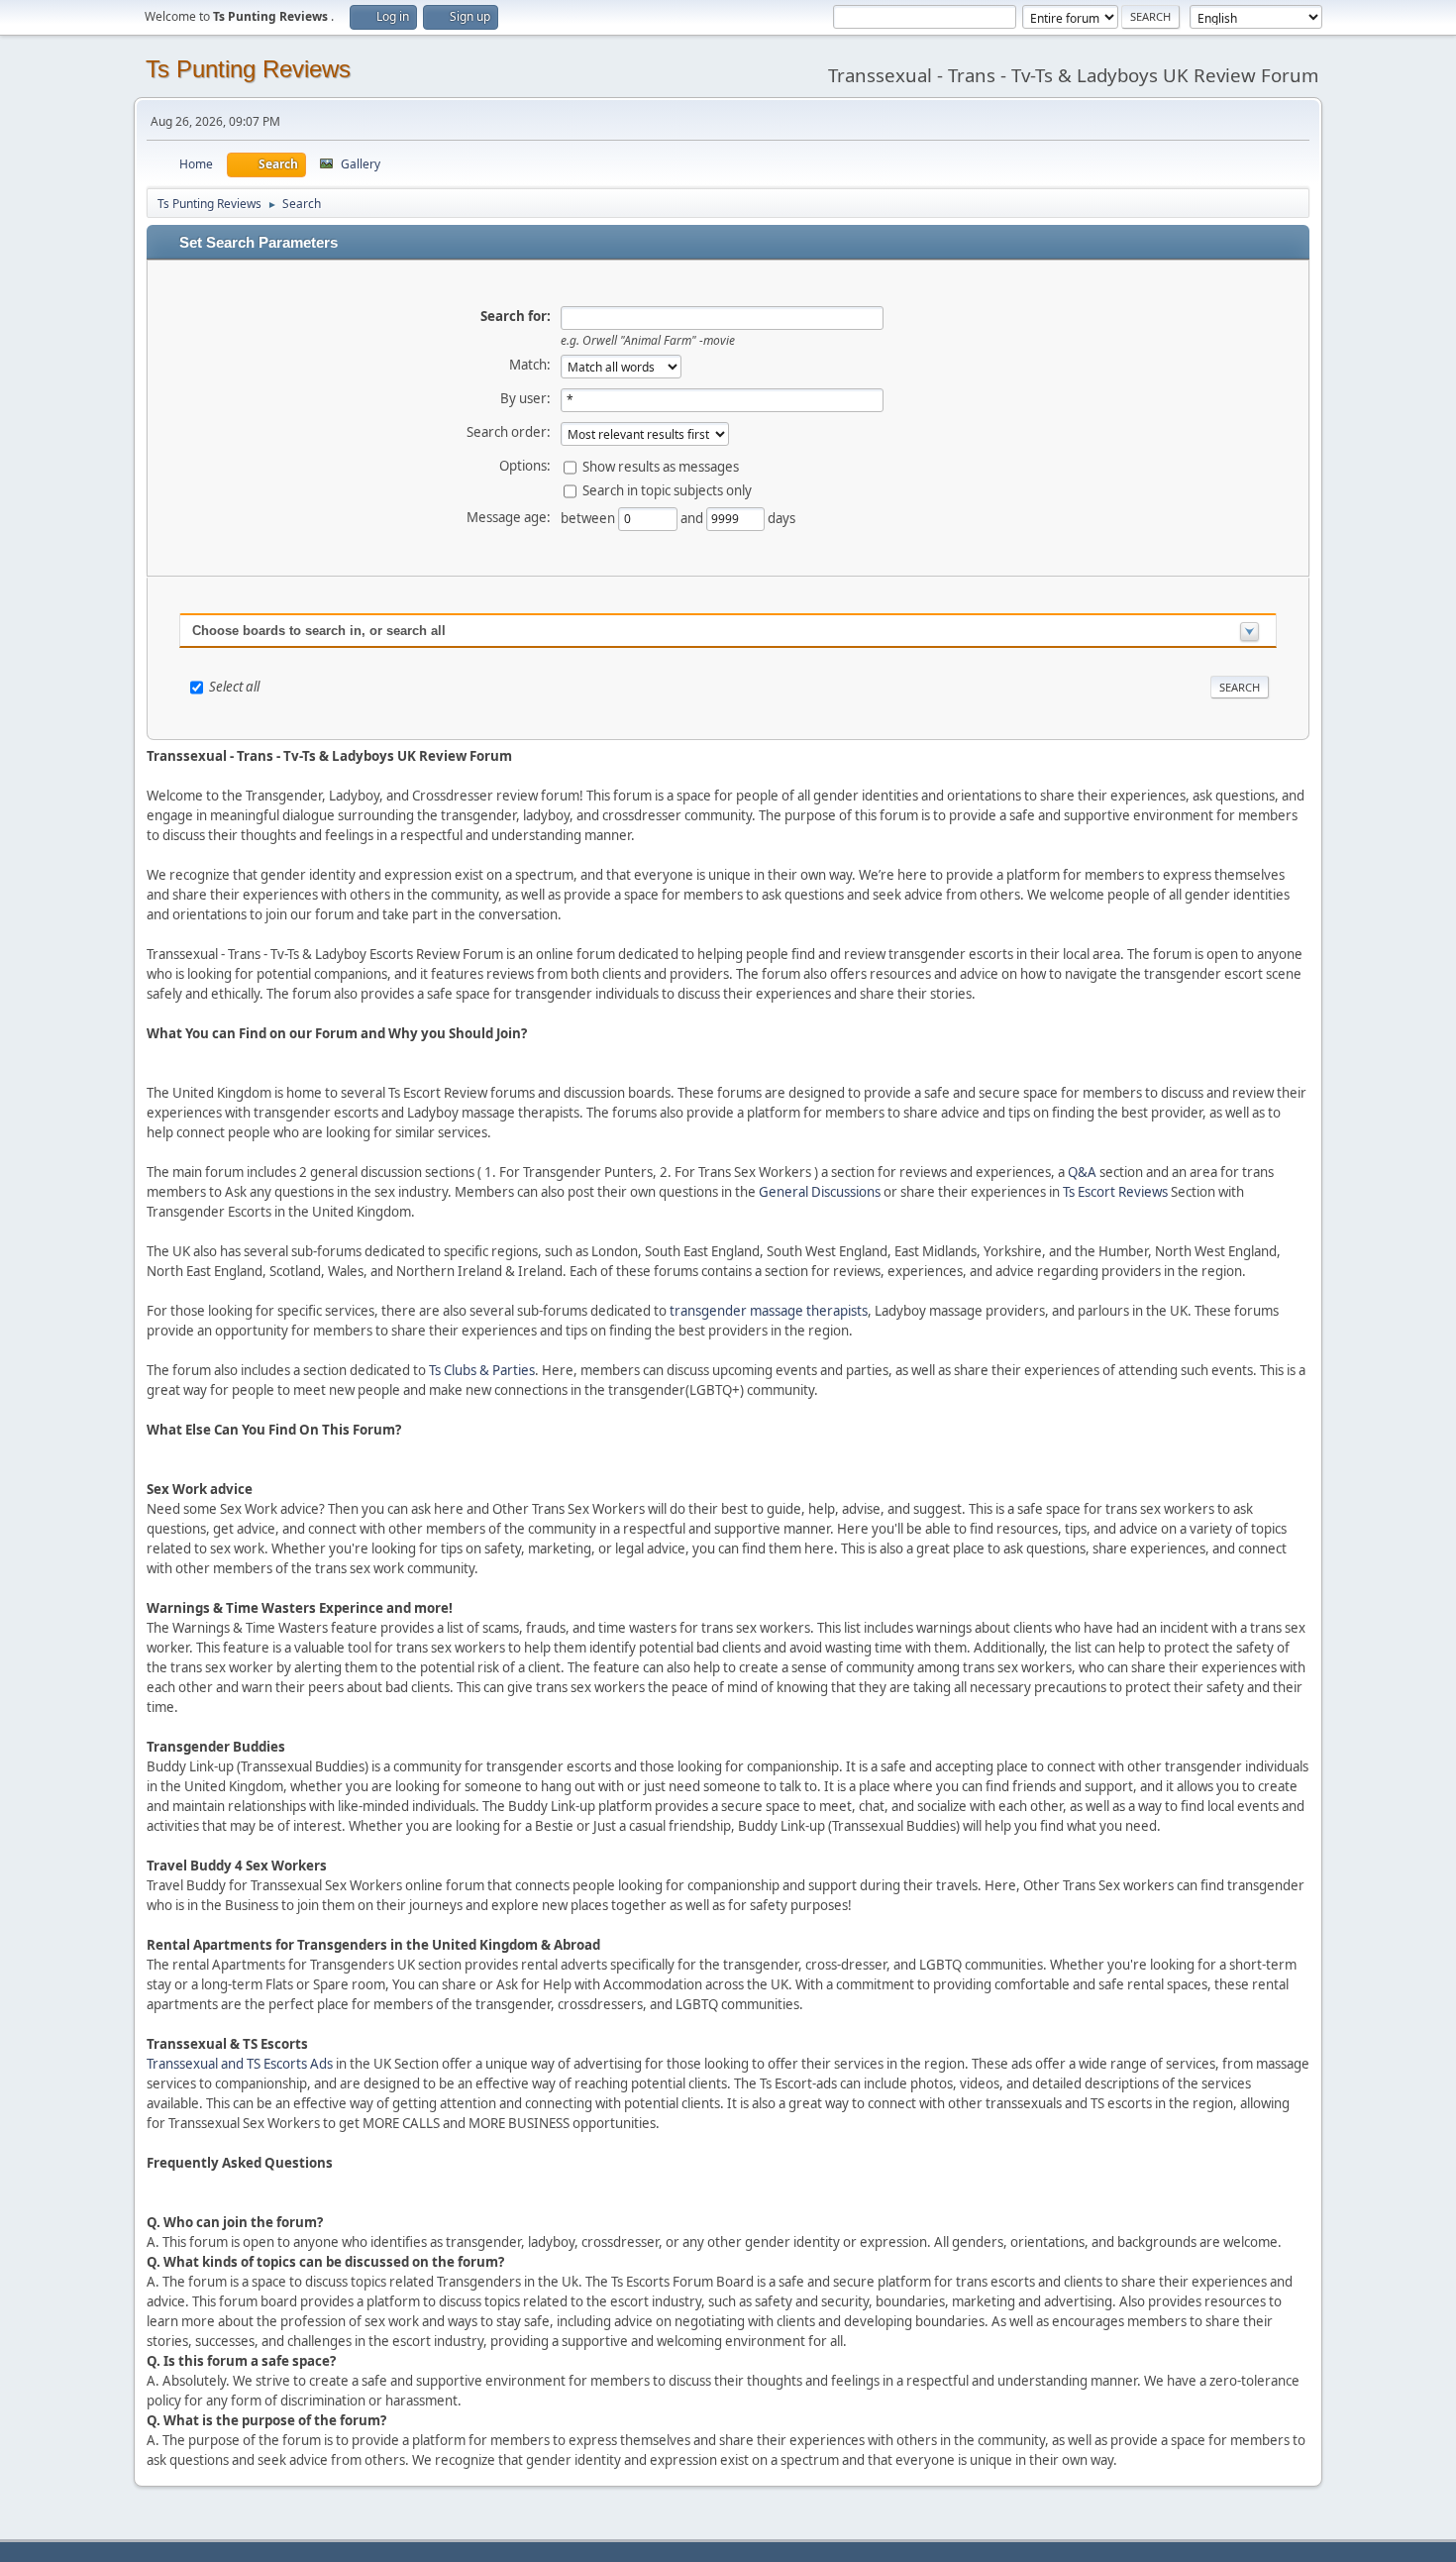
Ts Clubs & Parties (482, 1370)
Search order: (509, 432)
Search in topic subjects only (667, 489)
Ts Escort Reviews (1115, 1192)
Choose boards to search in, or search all (319, 631)
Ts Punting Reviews (248, 69)
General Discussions (820, 1192)
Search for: (516, 316)
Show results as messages (661, 466)
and (693, 517)
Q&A (1082, 1172)
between (589, 517)
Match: (530, 365)
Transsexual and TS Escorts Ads (240, 2064)
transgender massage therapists (769, 1311)
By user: (525, 398)
